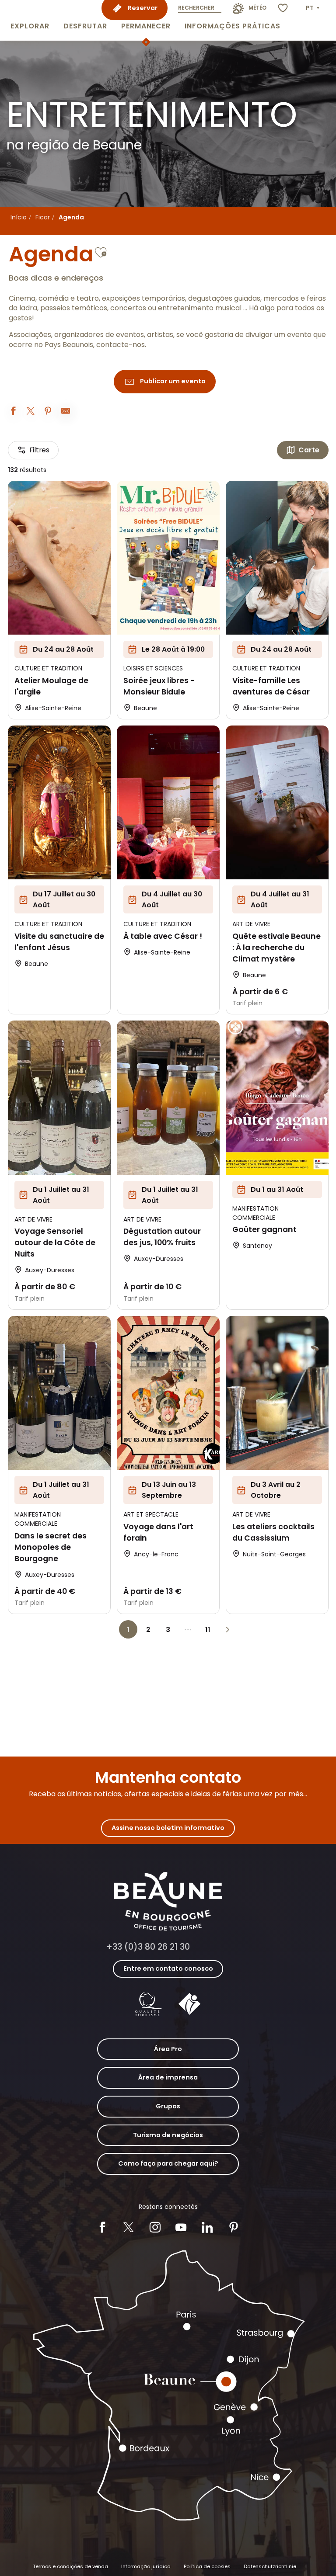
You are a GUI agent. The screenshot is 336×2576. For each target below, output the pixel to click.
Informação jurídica (146, 2566)
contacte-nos (121, 345)
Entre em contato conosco (168, 1968)
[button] (30, 20)
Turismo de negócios (168, 2135)
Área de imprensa (168, 2077)
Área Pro (168, 2049)
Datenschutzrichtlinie (270, 2566)
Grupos (168, 2106)
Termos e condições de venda (70, 2566)
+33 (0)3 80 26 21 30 (148, 1947)
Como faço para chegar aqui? (168, 2163)
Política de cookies (207, 2566)
